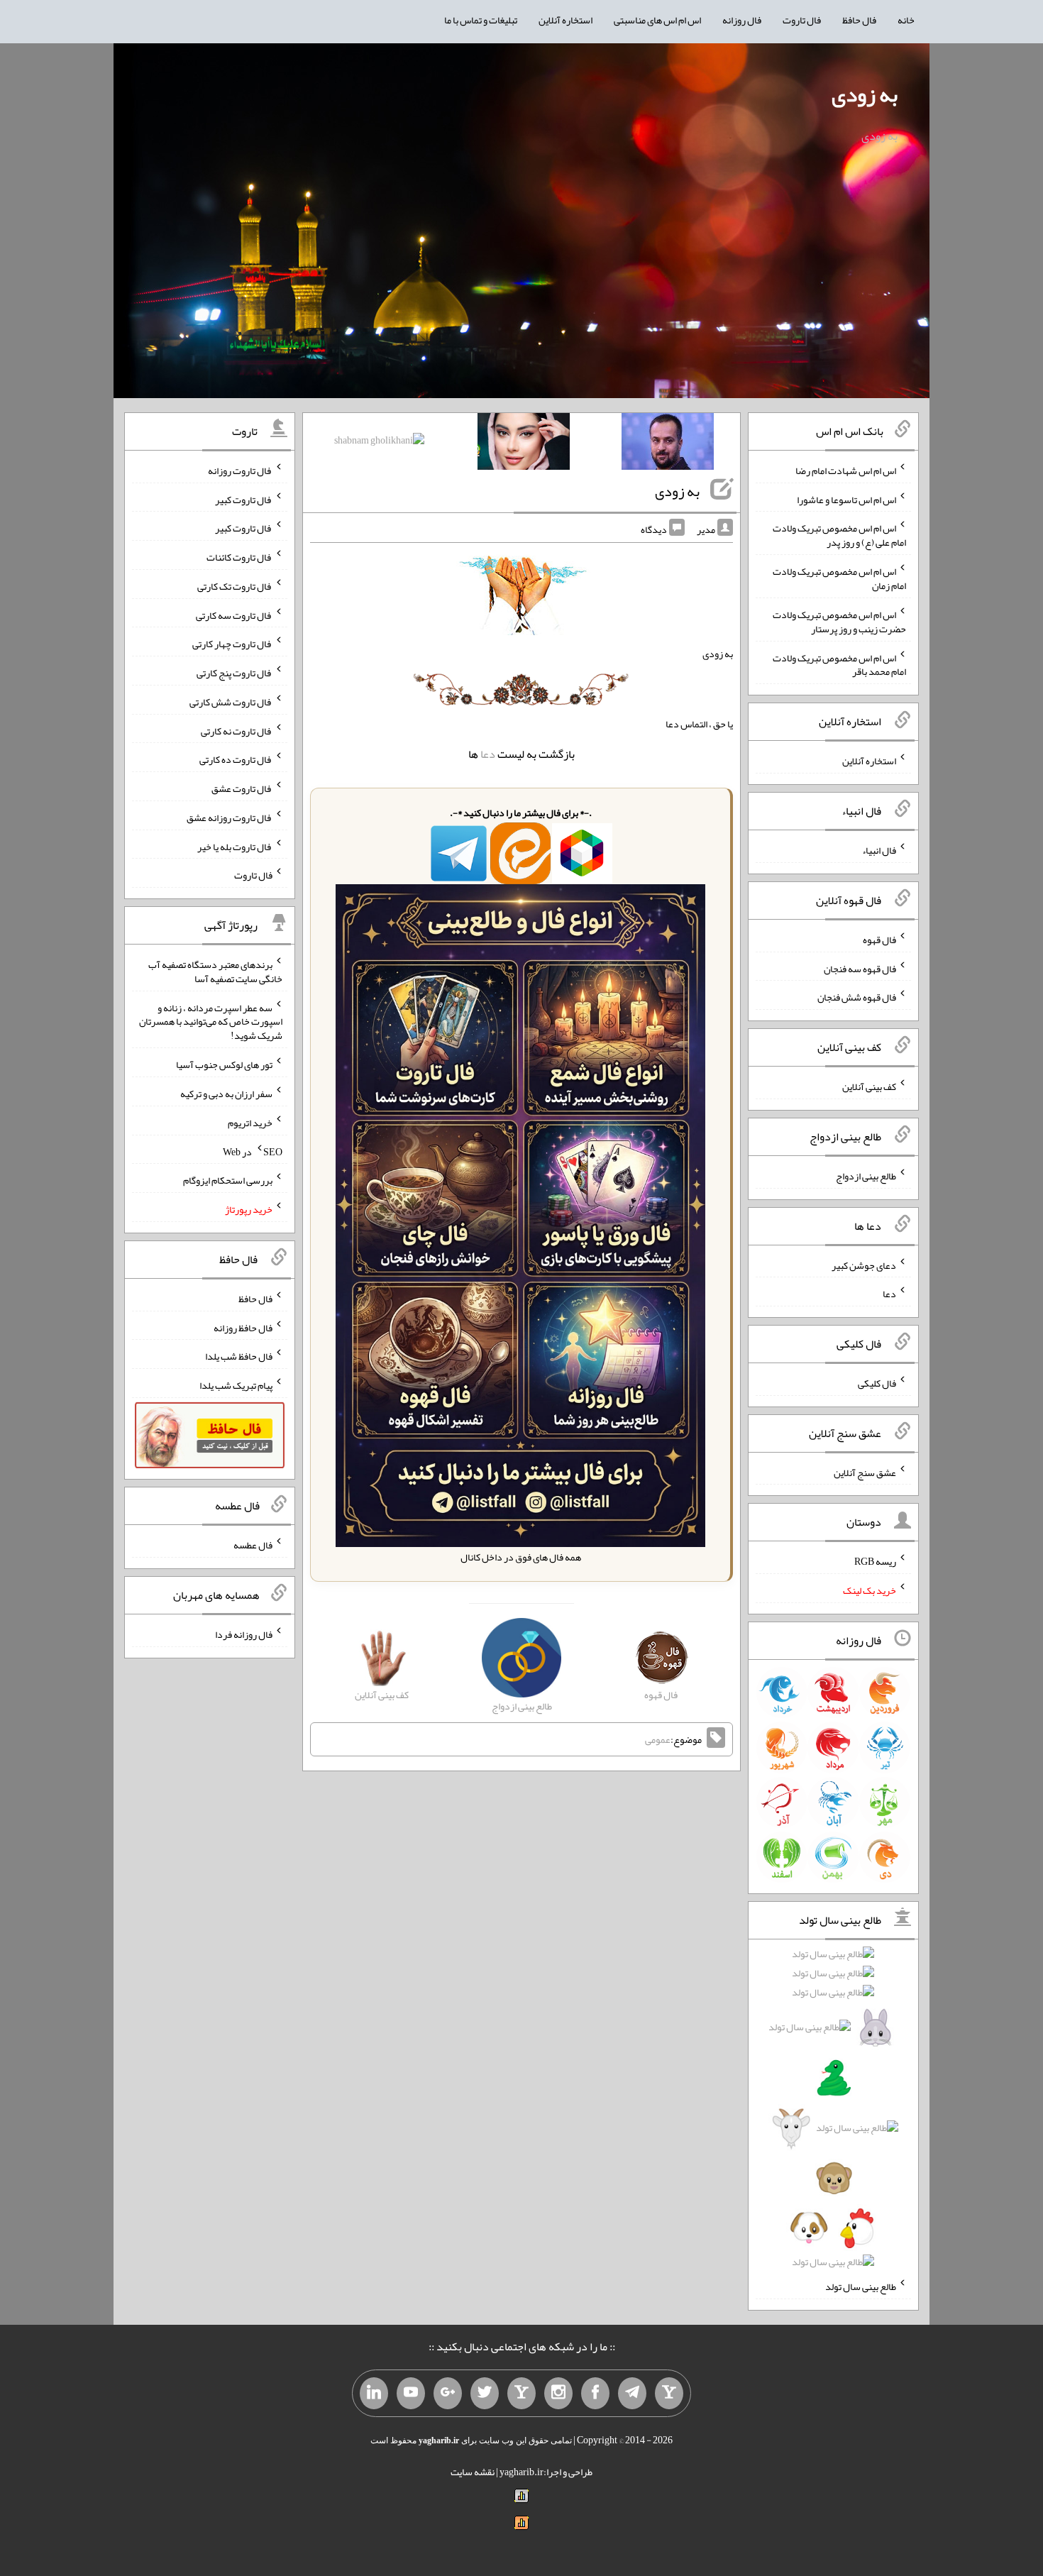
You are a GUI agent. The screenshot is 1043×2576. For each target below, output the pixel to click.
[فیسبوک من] (595, 2394)
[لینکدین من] (374, 2394)
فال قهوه (879, 940)
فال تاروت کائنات (239, 557)
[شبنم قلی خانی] (379, 443)
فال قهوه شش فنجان (857, 997)
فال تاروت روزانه (240, 470)
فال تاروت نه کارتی (237, 730)
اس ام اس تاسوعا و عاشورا (846, 499)
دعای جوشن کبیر (864, 1265)
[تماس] (521, 2394)
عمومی (658, 1739)
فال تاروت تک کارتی (235, 586)
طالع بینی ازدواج (866, 1176)
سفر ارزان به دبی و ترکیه (226, 1094)
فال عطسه (253, 1545)
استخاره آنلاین (565, 20)
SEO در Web (253, 1151)
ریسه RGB (875, 1561)
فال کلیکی (877, 1383)
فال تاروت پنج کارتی (234, 673)
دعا (488, 754)
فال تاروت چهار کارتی (232, 644)
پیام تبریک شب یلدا (236, 1385)
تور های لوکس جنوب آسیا (224, 1064)
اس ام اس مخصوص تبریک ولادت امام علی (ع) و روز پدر (839, 535)
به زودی (865, 94)
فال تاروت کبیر (244, 499)
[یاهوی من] (669, 2394)
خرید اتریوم (250, 1123)
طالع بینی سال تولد (861, 2286)
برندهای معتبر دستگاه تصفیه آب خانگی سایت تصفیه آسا (215, 971)
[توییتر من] (485, 2394)
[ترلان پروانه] (524, 444)
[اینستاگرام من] (558, 2394)
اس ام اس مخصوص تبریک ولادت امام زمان (839, 578)
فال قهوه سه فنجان (860, 968)
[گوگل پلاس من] (448, 2394)
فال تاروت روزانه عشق (230, 818)
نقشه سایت (473, 2472)
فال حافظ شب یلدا (239, 1356)
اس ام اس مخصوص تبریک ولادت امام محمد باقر (839, 664)
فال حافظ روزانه (243, 1327)
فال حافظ (859, 20)
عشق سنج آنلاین (865, 1472)
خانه (906, 20)
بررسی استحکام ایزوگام (228, 1180)
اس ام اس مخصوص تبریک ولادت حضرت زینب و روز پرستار (839, 622)
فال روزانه (742, 20)
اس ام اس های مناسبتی (657, 20)
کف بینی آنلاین (869, 1086)
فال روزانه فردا (244, 1634)
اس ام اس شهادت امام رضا (846, 470)
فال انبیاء (879, 850)
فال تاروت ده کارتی (236, 759)
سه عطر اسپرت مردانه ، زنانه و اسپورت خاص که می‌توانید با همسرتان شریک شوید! (211, 1021)
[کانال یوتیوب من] (411, 2394)
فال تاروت (802, 20)
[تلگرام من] (632, 2394)
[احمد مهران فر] (668, 444)
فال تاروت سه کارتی (234, 615)
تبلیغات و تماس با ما (481, 20)
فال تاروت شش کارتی (231, 702)
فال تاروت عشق (242, 788)
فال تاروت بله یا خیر (235, 846)
